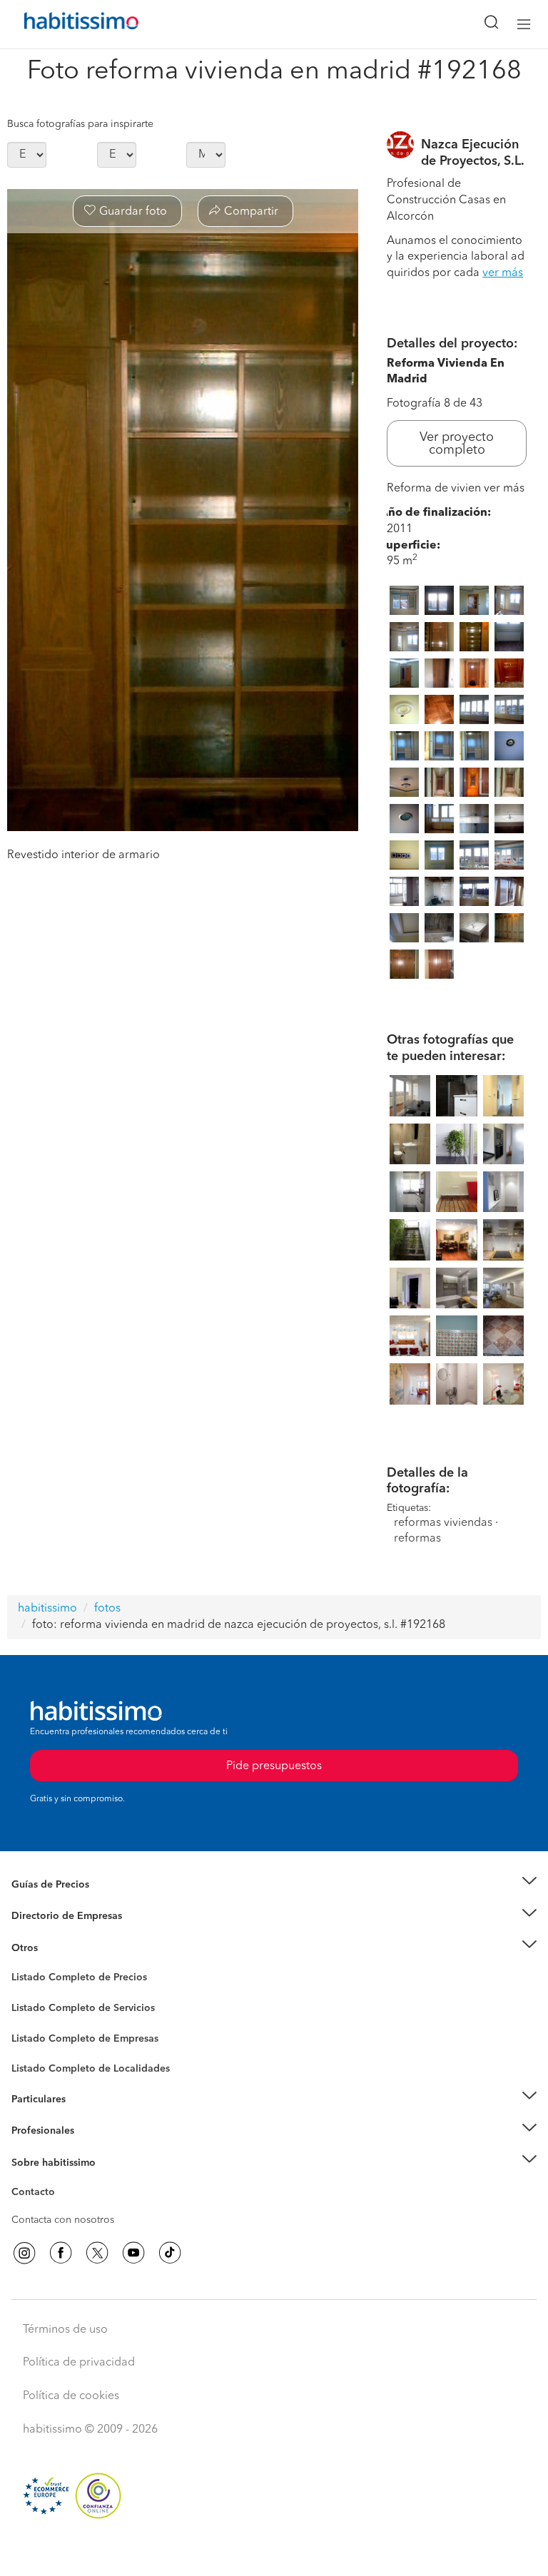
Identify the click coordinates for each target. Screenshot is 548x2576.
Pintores (30, 2019)
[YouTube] (133, 2253)
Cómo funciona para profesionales (91, 2148)
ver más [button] (503, 273)
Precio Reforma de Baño (67, 1902)
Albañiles (33, 2047)
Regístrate (34, 2131)
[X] (97, 2253)
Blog (22, 1965)
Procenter (33, 2008)
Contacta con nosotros (63, 2220)
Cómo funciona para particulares (86, 2117)
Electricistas (38, 2033)
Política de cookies (71, 2396)
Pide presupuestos (274, 2552)
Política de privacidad (79, 2363)
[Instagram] (24, 2253)
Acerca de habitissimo (62, 2180)
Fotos (24, 1994)
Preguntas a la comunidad (70, 1980)
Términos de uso (65, 2330)
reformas (417, 1539)
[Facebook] (61, 2253)
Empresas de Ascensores (68, 1933)
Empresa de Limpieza (60, 1948)
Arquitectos (38, 2062)
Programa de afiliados (61, 2209)
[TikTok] (170, 2253)
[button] (274, 1884)
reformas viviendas (443, 1523)
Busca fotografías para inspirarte (80, 124)
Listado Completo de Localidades (91, 2069)
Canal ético (37, 2194)
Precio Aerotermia (53, 1916)
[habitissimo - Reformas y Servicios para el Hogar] (65, 24)
